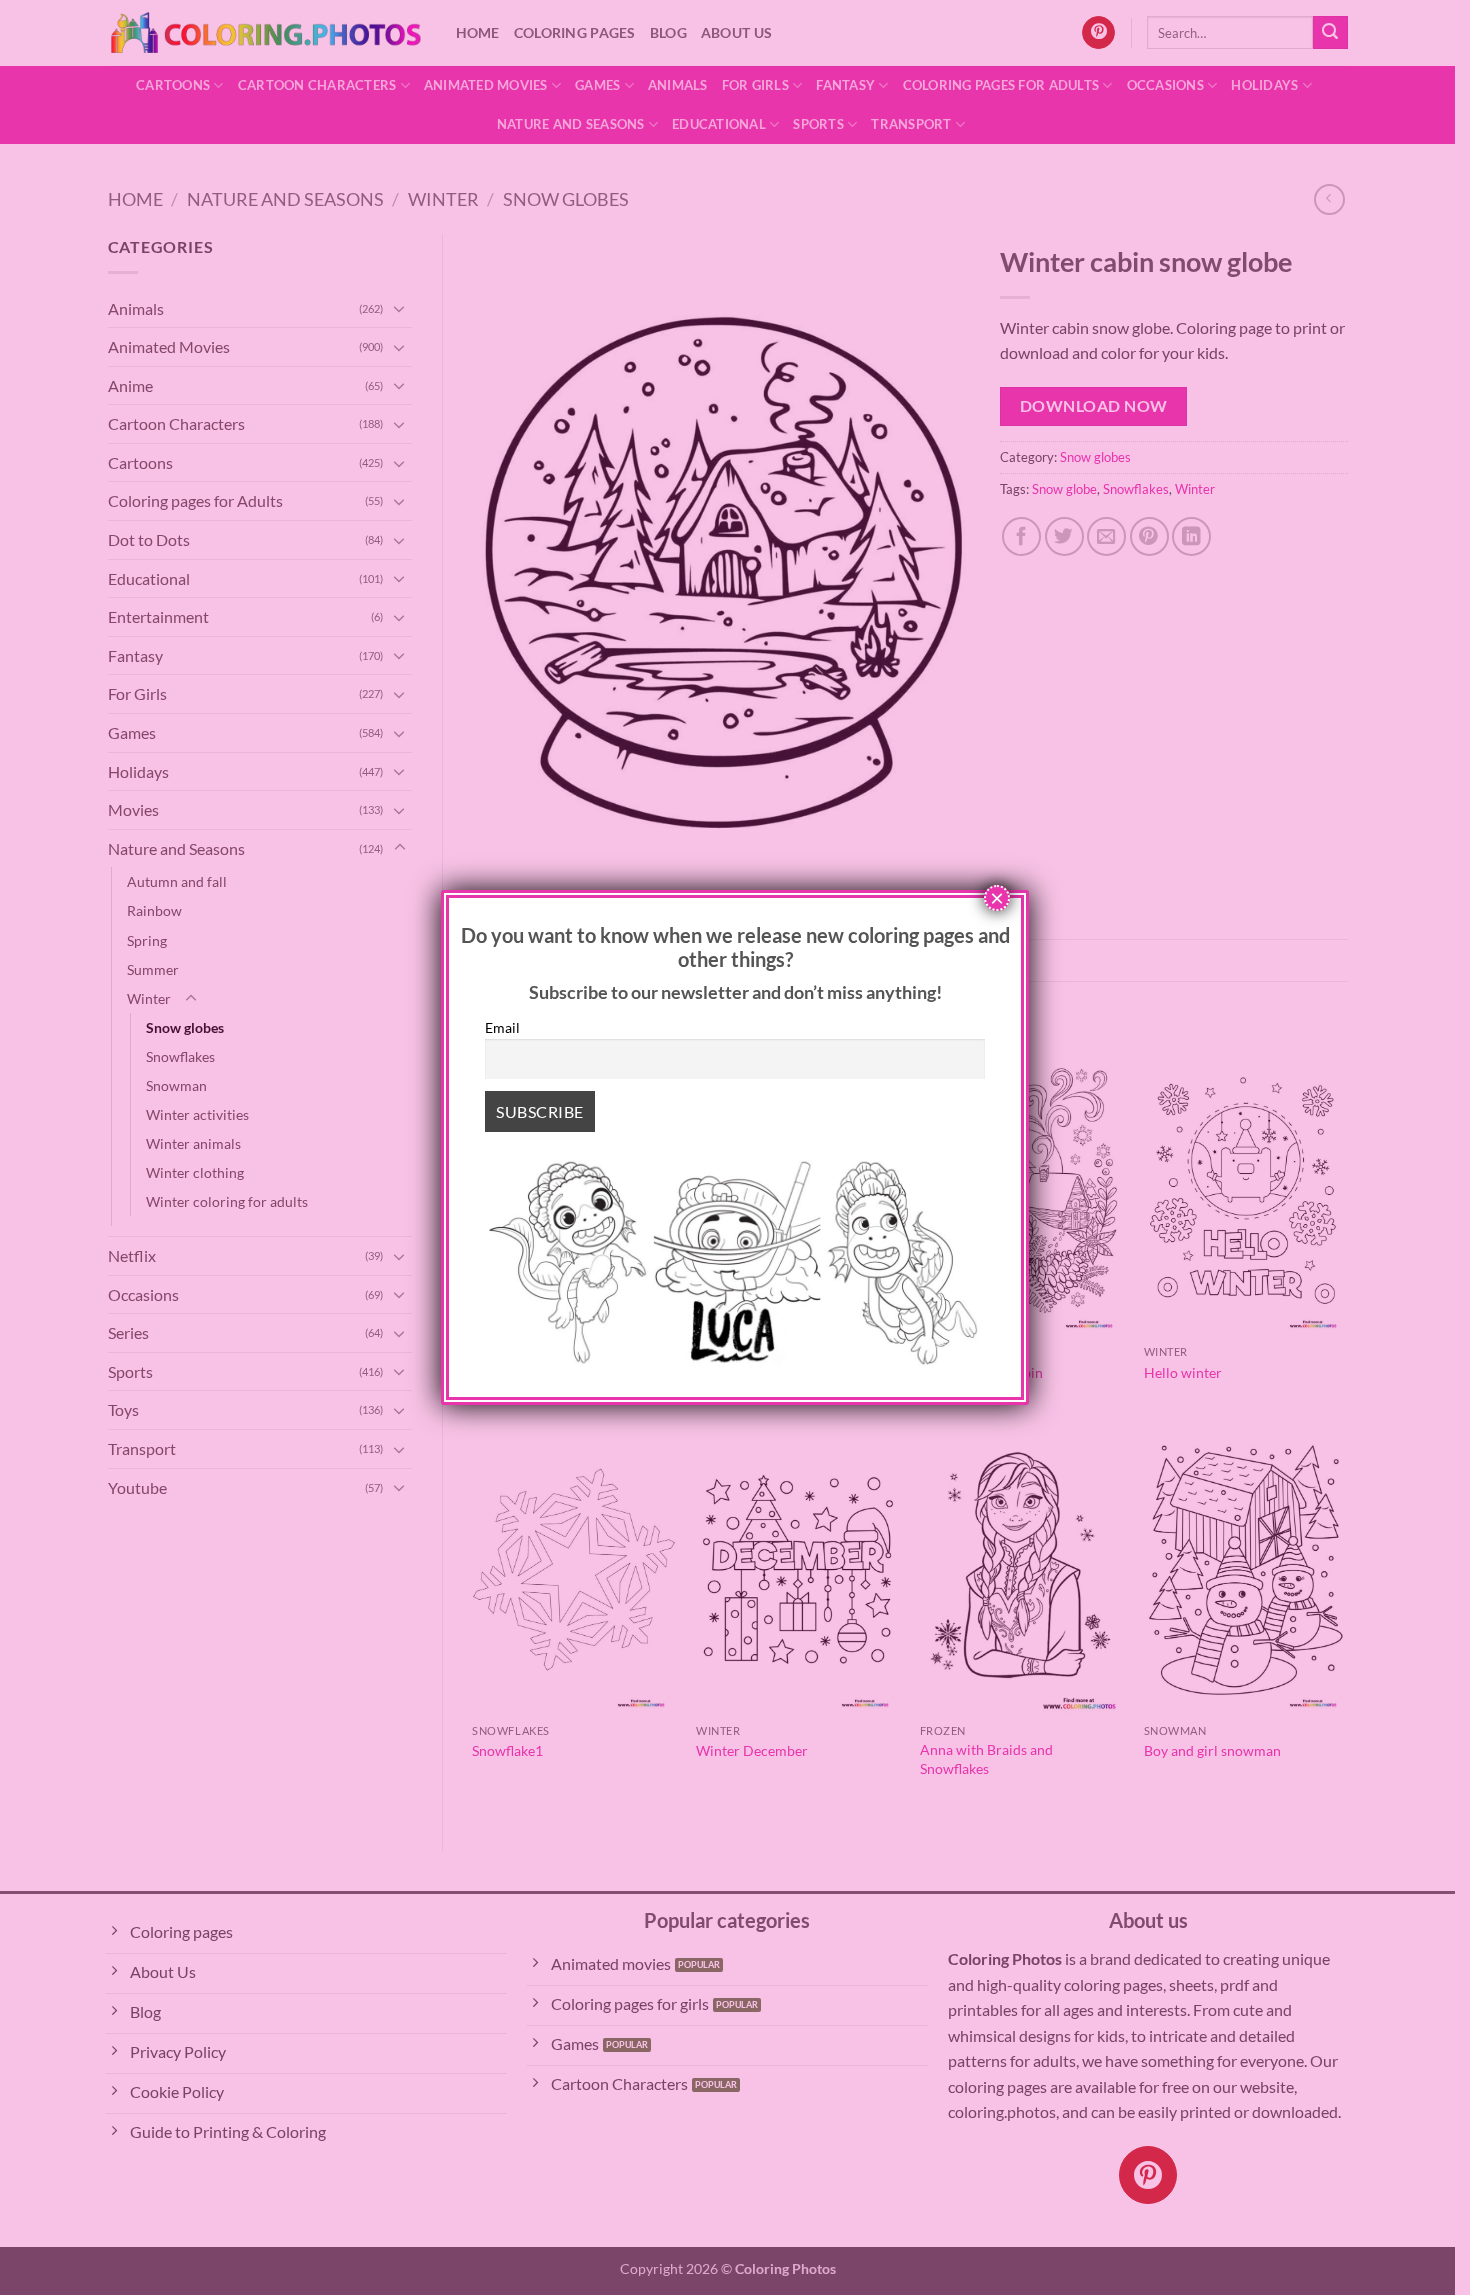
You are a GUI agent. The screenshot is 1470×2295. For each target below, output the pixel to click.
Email (502, 1027)
